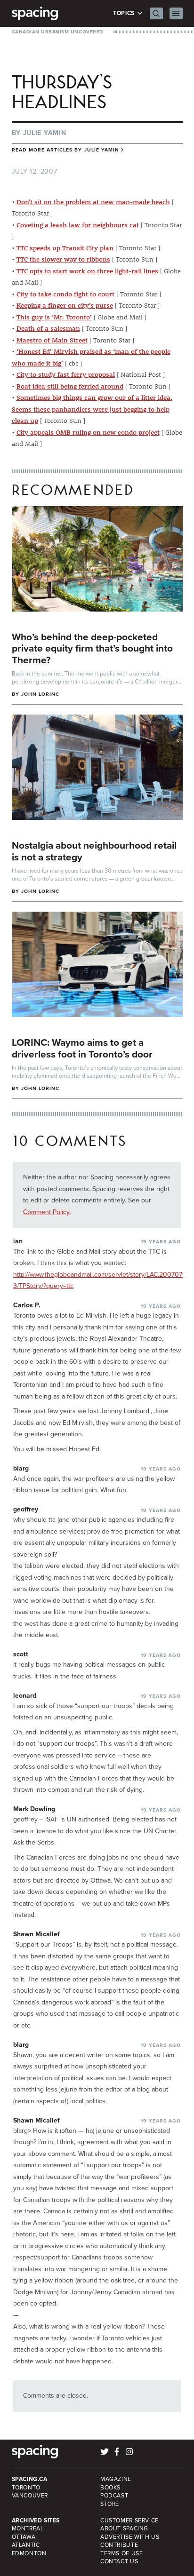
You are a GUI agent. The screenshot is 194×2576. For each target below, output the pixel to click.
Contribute (119, 2545)
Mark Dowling (34, 1809)
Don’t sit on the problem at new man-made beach (93, 202)
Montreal (28, 2528)
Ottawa (24, 2537)
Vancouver (30, 2496)
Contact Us (119, 2561)
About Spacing (124, 2528)
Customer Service (129, 2520)
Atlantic (26, 2545)
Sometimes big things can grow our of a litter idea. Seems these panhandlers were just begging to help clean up (92, 409)
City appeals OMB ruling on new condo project (88, 432)
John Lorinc (40, 694)
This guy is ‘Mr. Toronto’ (54, 317)
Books (110, 2488)
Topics (125, 13)
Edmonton (29, 2553)
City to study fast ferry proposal (66, 374)
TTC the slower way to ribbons (63, 259)
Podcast (114, 2496)
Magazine (116, 2479)
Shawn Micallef (36, 1934)
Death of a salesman (48, 328)
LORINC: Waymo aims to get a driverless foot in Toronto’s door (82, 1048)
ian (18, 1241)
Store (110, 2504)
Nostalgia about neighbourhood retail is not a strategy (94, 851)
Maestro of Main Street (52, 340)
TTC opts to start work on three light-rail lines (87, 271)
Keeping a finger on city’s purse (65, 305)
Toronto (26, 2488)
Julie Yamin (45, 133)
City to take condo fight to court (65, 294)
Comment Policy (46, 1212)
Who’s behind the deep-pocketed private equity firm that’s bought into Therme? (92, 648)
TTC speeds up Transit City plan (65, 248)
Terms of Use (121, 2553)
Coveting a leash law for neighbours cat (78, 225)
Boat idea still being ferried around (70, 386)
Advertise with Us (130, 2537)
